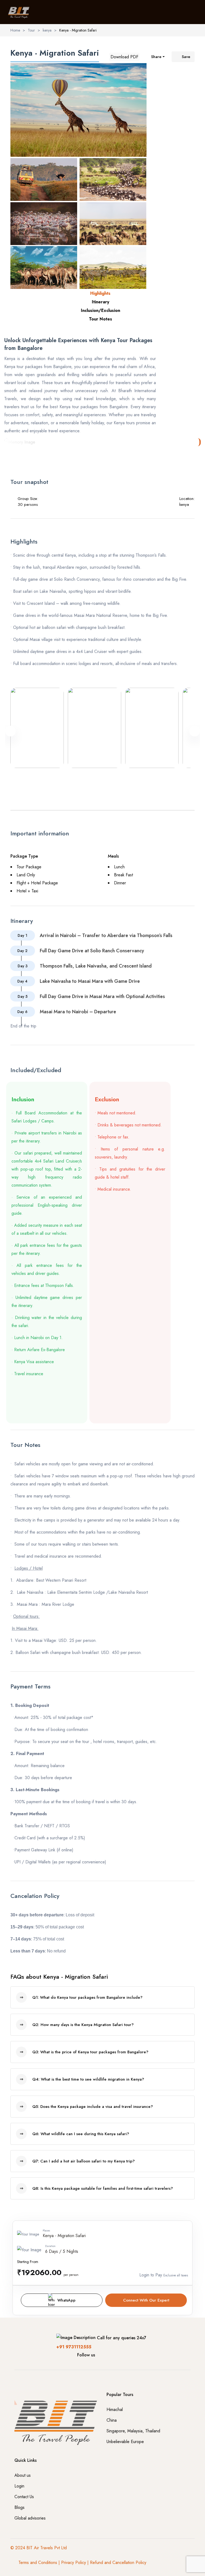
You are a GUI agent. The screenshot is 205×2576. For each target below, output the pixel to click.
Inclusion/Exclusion (100, 310)
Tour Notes (100, 319)
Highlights (100, 293)
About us (23, 2475)
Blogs (19, 2507)
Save (186, 57)
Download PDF (124, 57)
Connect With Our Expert (146, 2300)
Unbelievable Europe (125, 2442)
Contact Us (24, 2497)
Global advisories (30, 2518)
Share (156, 57)
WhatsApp (66, 2300)
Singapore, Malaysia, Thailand (133, 2431)
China (112, 2420)
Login (19, 2486)
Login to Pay (151, 2275)
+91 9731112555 (74, 2347)
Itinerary (100, 302)
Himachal (115, 2409)
